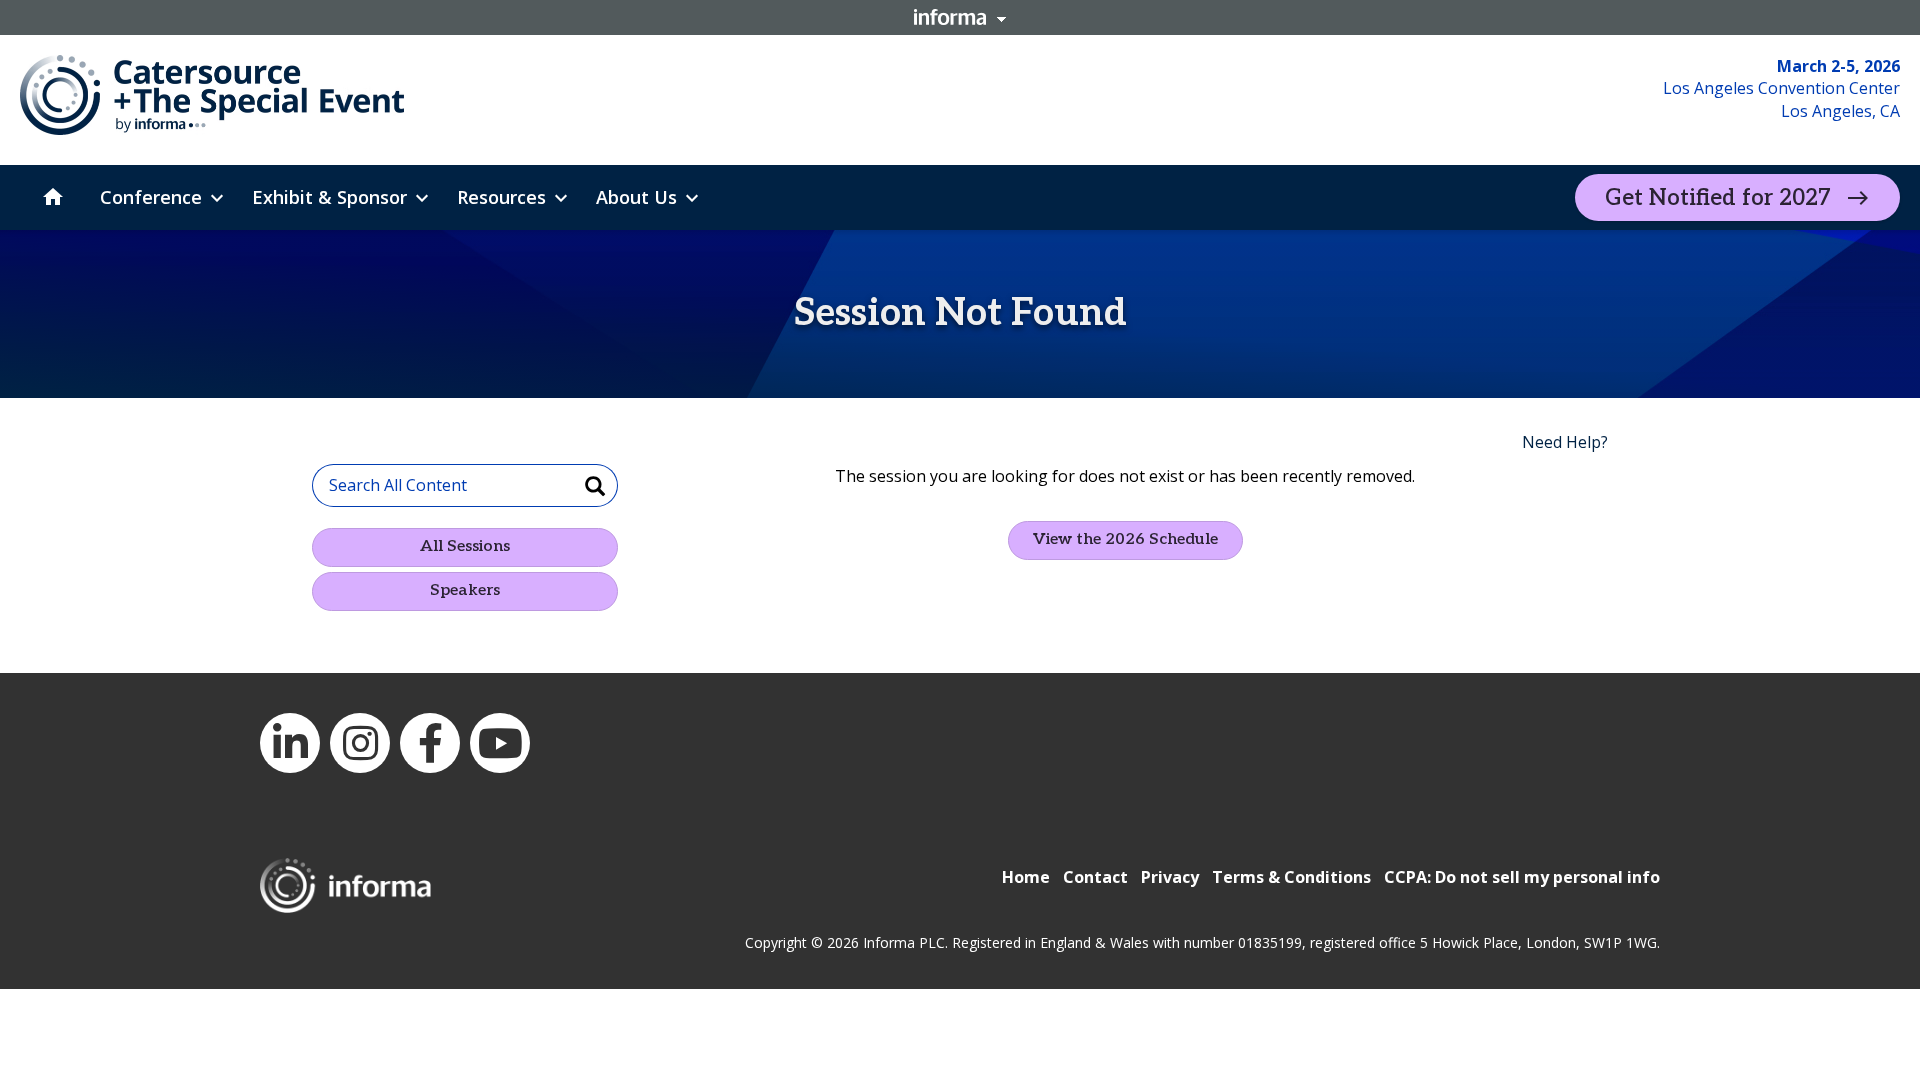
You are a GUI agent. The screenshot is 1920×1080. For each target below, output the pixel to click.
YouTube (500, 743)
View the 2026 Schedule (1125, 539)
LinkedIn (290, 743)
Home (1026, 877)
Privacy (1170, 877)
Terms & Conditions (1291, 877)
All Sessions (465, 546)
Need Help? (1565, 442)
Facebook (430, 743)
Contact (1095, 877)
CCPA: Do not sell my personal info (1522, 877)
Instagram (360, 743)
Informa (960, 17)
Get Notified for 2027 (1718, 198)
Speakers (465, 590)
